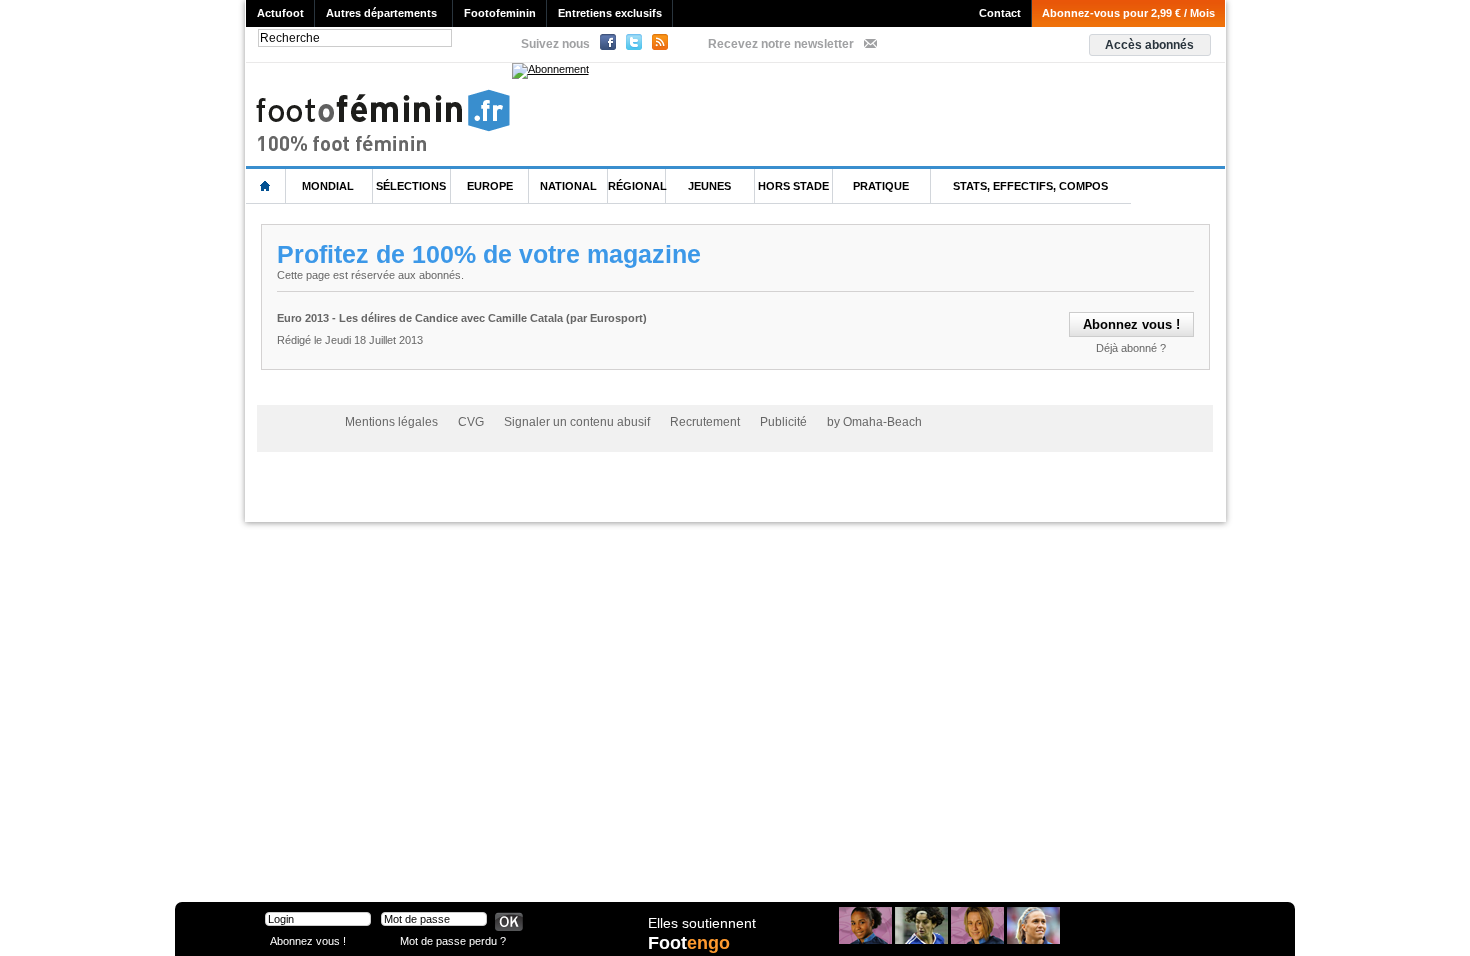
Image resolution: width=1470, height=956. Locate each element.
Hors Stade (793, 186)
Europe (490, 186)
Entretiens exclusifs (610, 13)
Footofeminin (500, 13)
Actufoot (280, 13)
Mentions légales (391, 422)
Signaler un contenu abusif (577, 422)
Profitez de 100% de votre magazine (489, 254)
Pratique (881, 186)
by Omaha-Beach (874, 422)
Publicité (783, 422)
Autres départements (381, 13)
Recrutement (705, 422)
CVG (471, 422)
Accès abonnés (1149, 45)
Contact (1000, 13)
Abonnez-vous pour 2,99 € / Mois (1128, 13)
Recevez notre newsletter (781, 44)
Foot (689, 943)
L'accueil (266, 186)
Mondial (328, 186)
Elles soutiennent (702, 923)
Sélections (411, 186)
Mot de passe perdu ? (453, 940)
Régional (637, 186)
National (568, 186)
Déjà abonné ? (1131, 348)
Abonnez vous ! (308, 940)
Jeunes (709, 186)
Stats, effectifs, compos (1030, 186)
